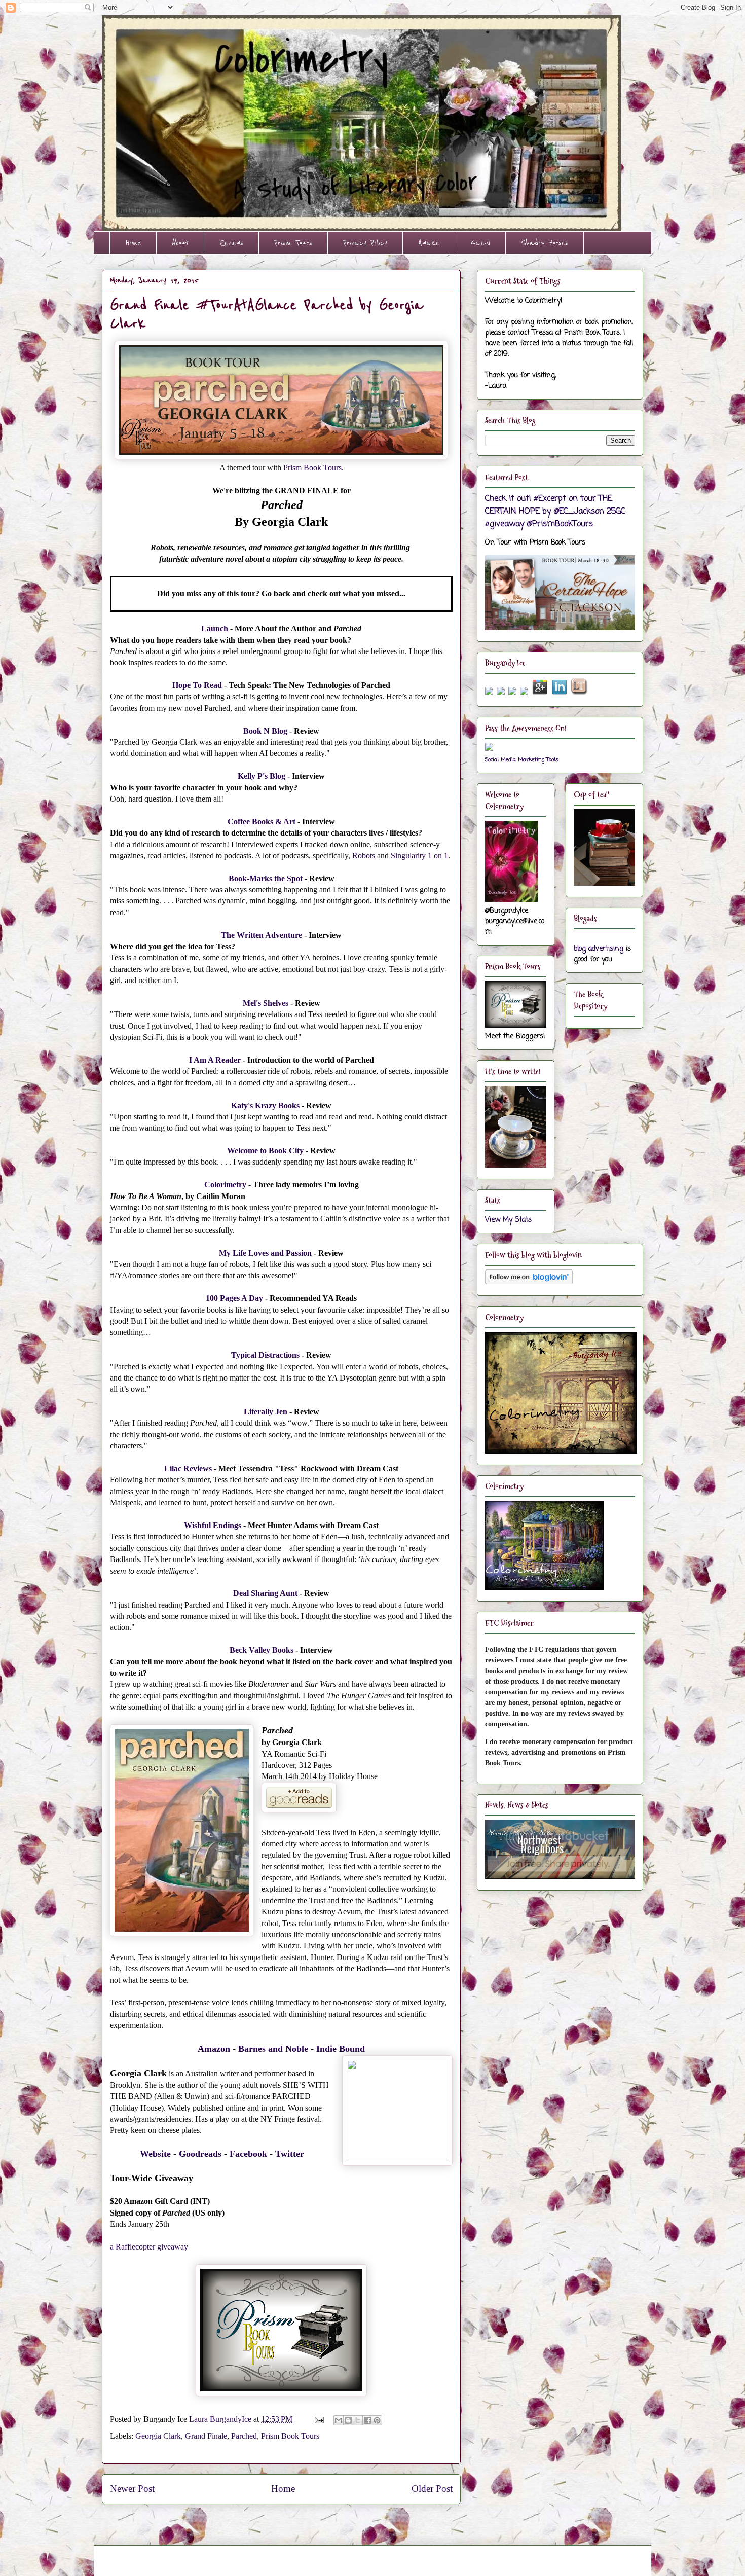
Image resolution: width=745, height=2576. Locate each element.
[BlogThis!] (348, 2420)
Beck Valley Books (262, 1650)
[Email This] (339, 2420)
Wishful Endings (213, 1525)
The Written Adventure (262, 935)
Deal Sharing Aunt (265, 1593)
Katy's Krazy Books (265, 1105)
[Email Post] (318, 2419)
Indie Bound (341, 2049)
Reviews (231, 243)
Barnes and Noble (273, 2049)
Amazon (214, 2049)
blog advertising (599, 949)
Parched (244, 2436)
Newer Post (132, 2489)
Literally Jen (266, 1412)
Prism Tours (293, 243)
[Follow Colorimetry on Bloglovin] (529, 1282)
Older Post (432, 2489)
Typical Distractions (265, 1355)
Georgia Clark (158, 2436)
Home (133, 243)
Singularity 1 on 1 (419, 856)
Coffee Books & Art (262, 822)
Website (155, 2154)
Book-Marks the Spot (266, 878)
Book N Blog (265, 731)
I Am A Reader (215, 1060)
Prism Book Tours (312, 468)
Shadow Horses (545, 243)
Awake (429, 243)
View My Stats (508, 1220)
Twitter (290, 2154)
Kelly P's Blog (262, 776)
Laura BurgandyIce (221, 2419)
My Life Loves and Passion (265, 1253)
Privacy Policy (365, 243)
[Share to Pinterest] (377, 2420)
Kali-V (480, 243)
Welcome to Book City (265, 1151)
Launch (215, 628)
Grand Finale (206, 2436)
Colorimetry (225, 1185)
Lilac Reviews (188, 1468)
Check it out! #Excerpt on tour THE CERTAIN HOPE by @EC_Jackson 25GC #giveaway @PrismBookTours (555, 511)
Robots (364, 856)
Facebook (248, 2154)
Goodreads (200, 2154)
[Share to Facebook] (367, 2420)
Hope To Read (197, 685)
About (180, 243)
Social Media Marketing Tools (522, 760)
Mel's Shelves (266, 1003)
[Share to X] (358, 2420)
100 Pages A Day (234, 1298)
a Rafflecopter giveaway (149, 2247)
